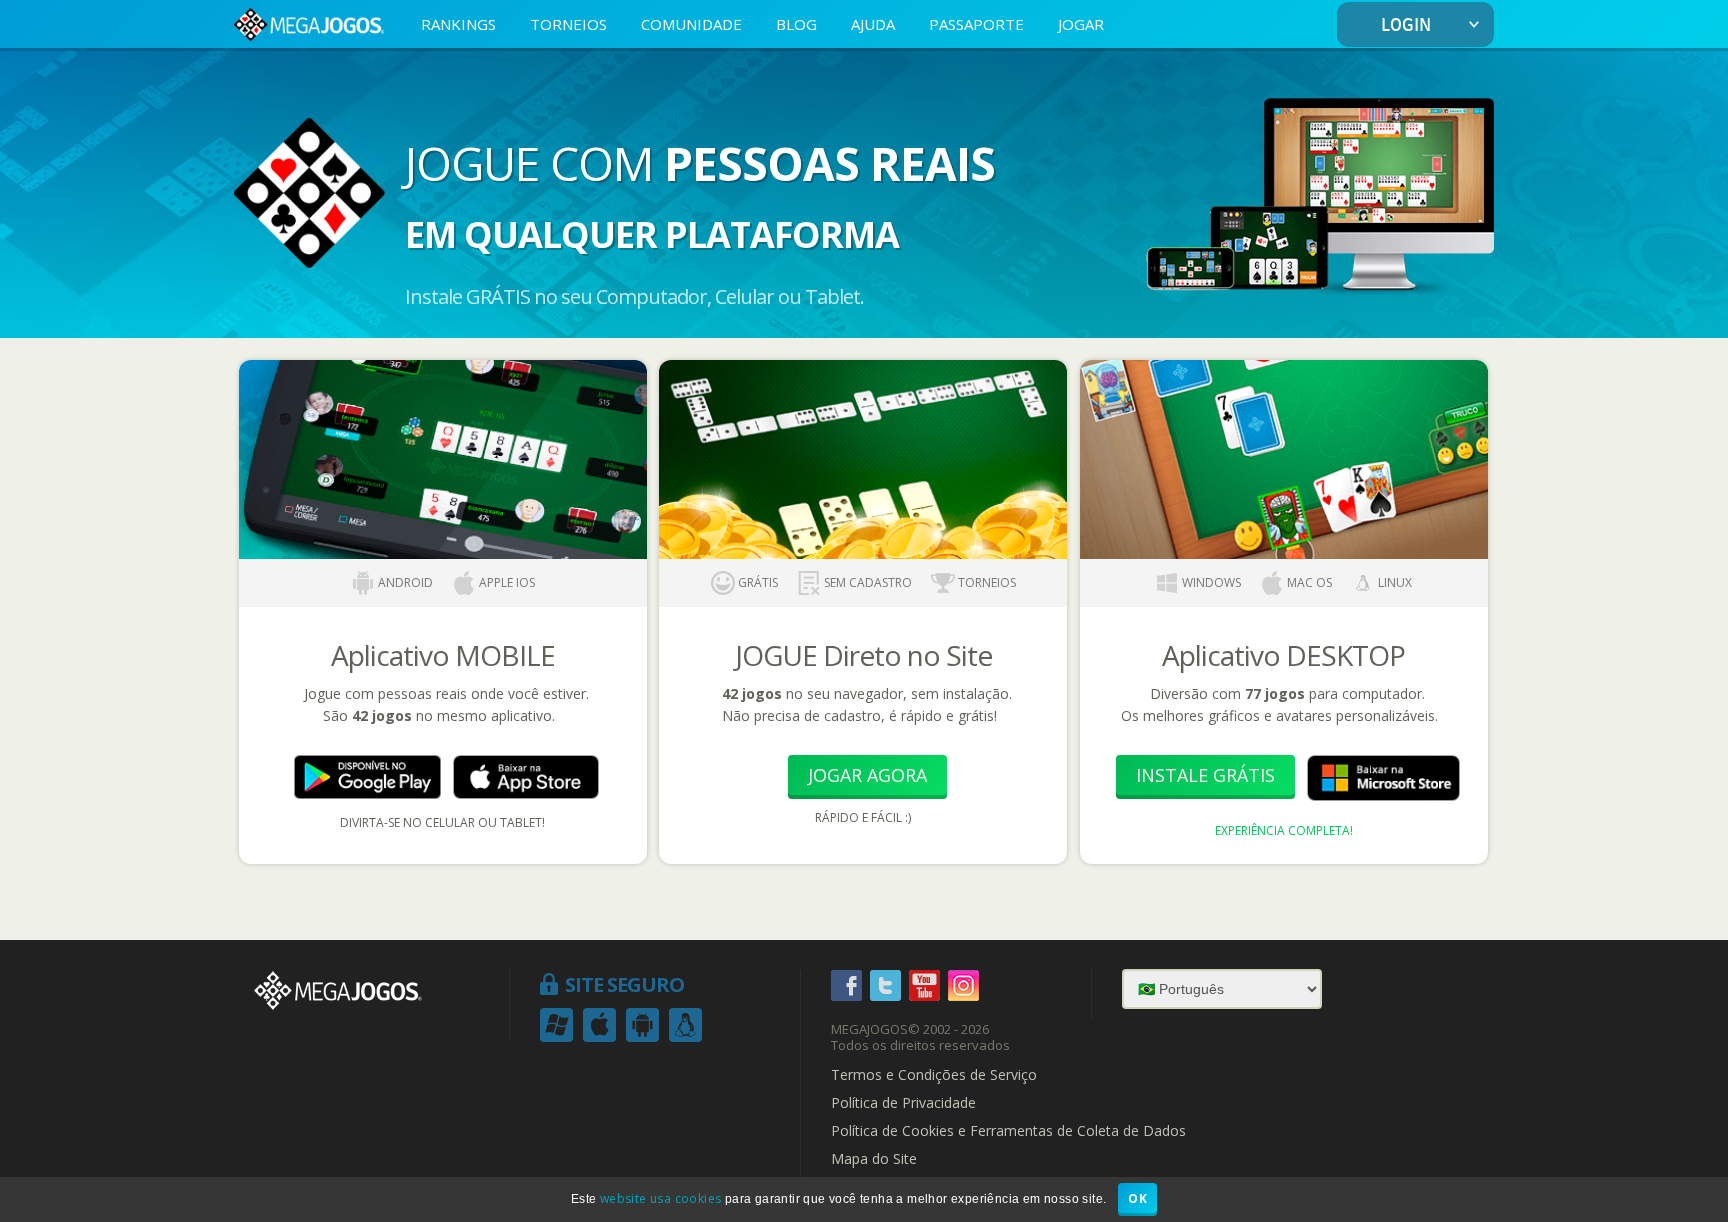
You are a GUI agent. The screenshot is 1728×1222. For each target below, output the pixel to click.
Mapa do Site (874, 1159)
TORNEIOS (568, 24)
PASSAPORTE (976, 24)
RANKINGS (458, 24)
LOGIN (1406, 25)
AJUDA (873, 24)
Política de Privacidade (903, 1103)
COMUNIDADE (691, 24)
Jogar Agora (867, 775)
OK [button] (1137, 1198)
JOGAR (1081, 24)
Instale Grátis (1205, 775)
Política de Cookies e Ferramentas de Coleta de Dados (1008, 1131)
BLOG (796, 24)
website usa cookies (661, 1198)
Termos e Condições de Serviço (934, 1075)
